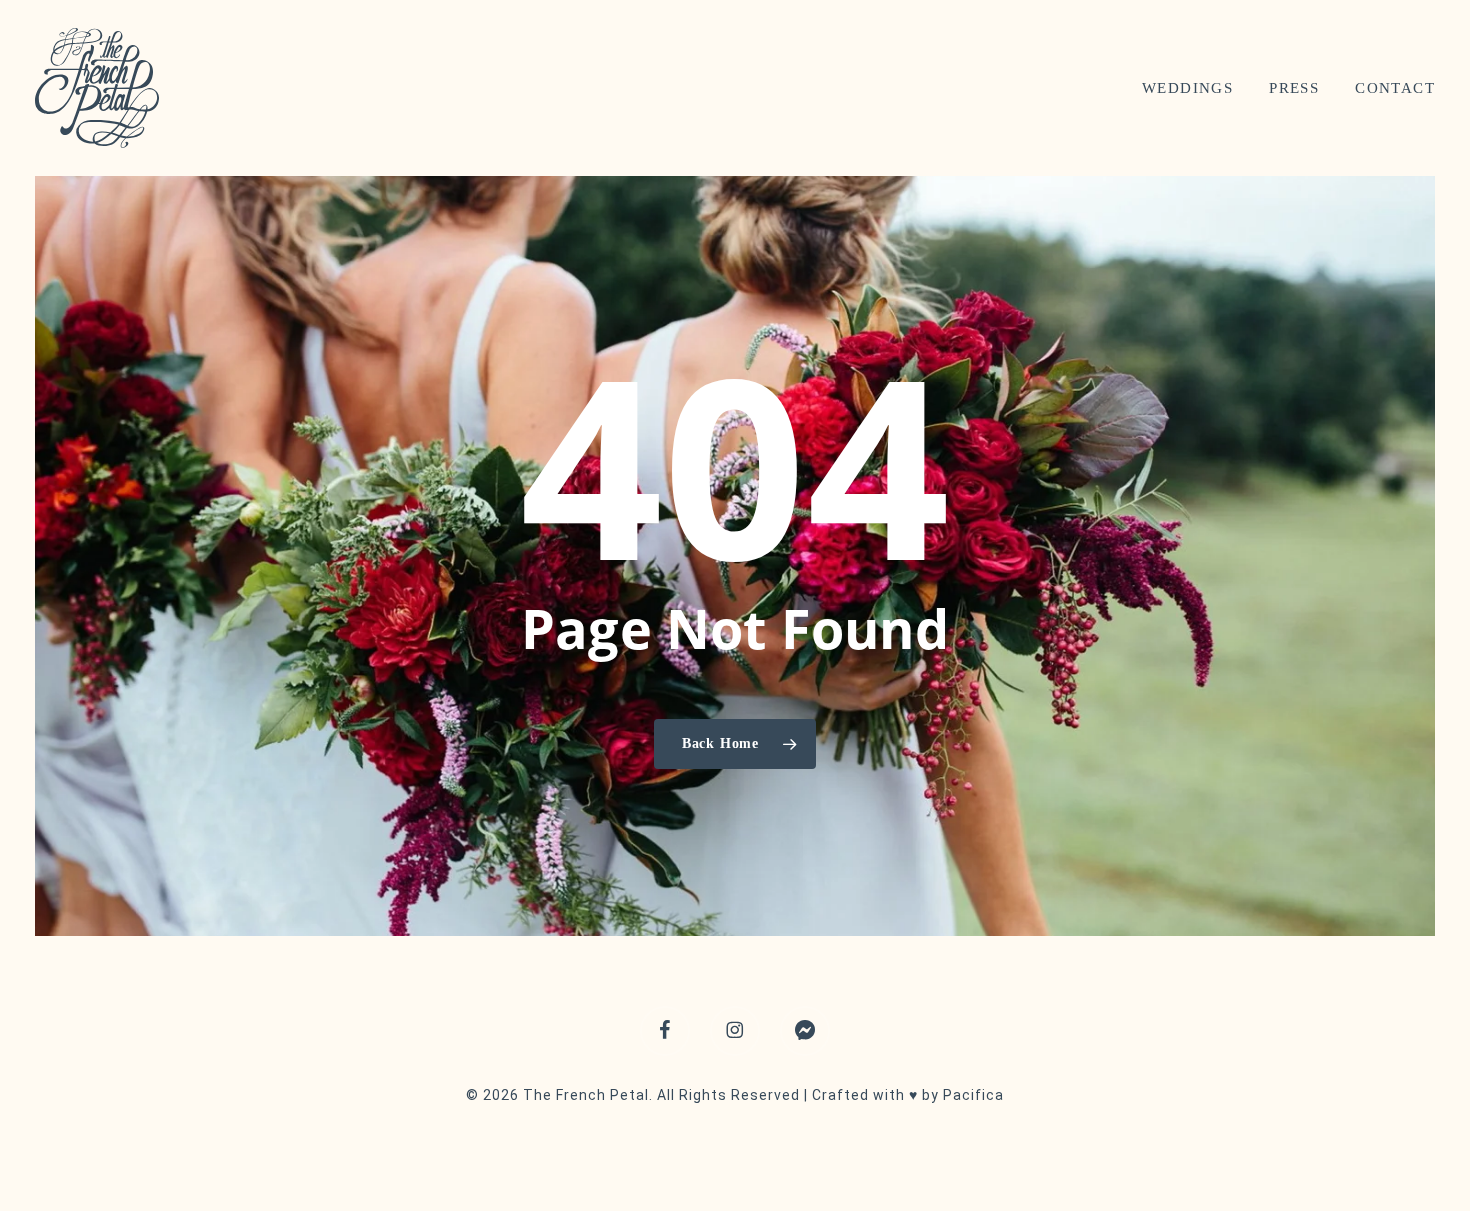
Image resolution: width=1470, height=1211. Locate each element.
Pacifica (973, 1095)
